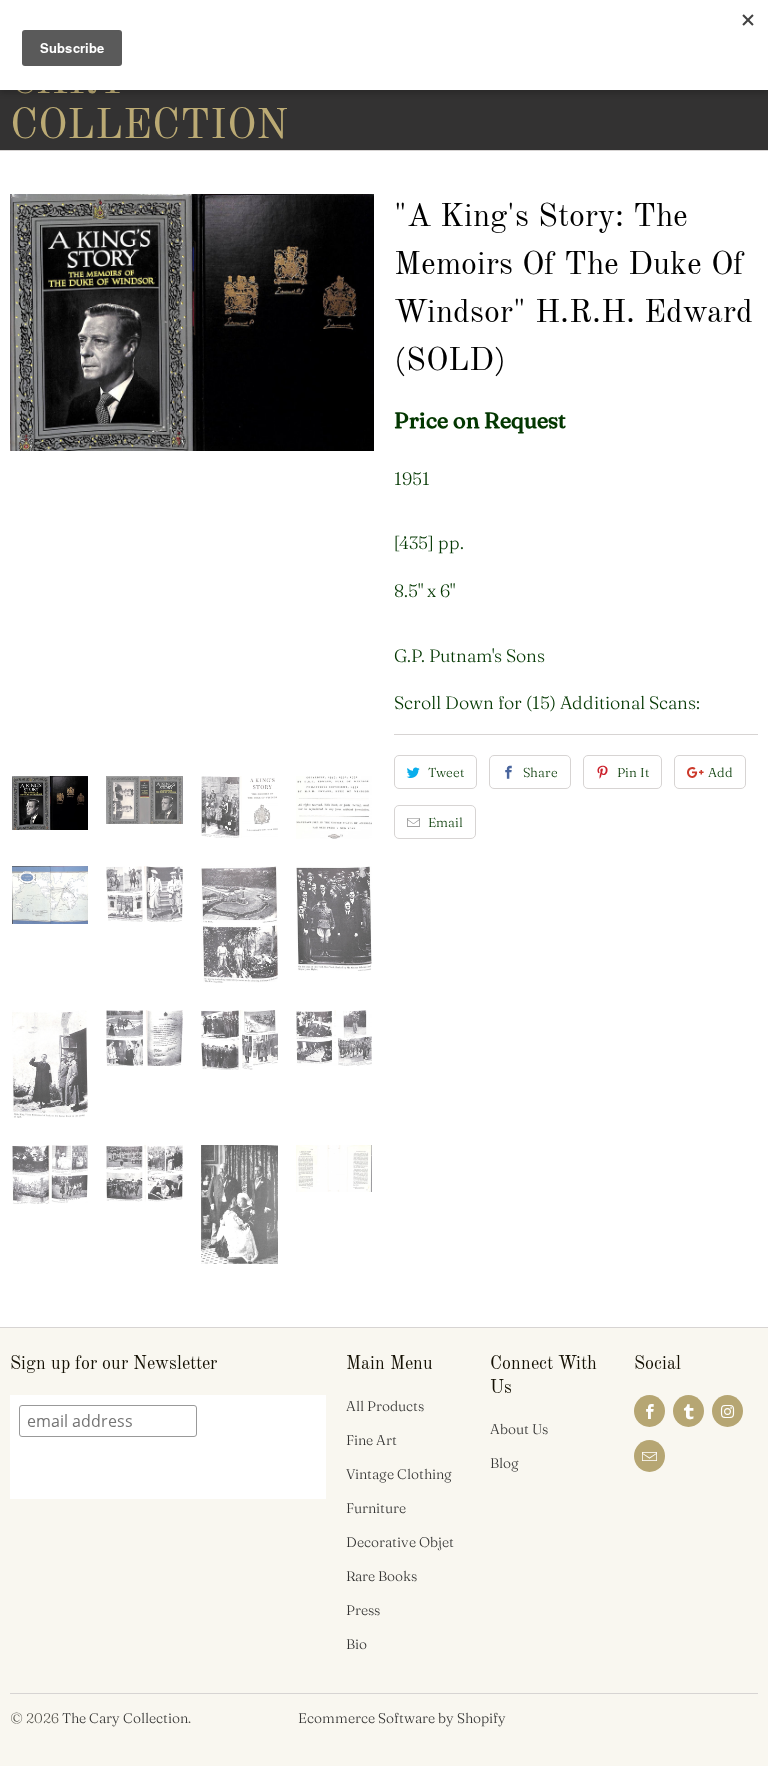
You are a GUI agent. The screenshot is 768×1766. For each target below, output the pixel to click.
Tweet (446, 772)
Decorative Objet (400, 1542)
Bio (356, 1644)
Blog (504, 1463)
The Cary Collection (125, 1718)
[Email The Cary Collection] (649, 1456)
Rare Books (381, 1576)
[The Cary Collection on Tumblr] (688, 1411)
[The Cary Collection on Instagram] (727, 1411)
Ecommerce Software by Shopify (402, 1718)
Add (720, 772)
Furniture (376, 1508)
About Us (519, 1429)
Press (363, 1610)
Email (445, 822)
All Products (385, 1406)
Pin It (633, 772)
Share (540, 772)
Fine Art (371, 1440)
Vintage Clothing (399, 1474)
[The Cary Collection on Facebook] (649, 1411)
